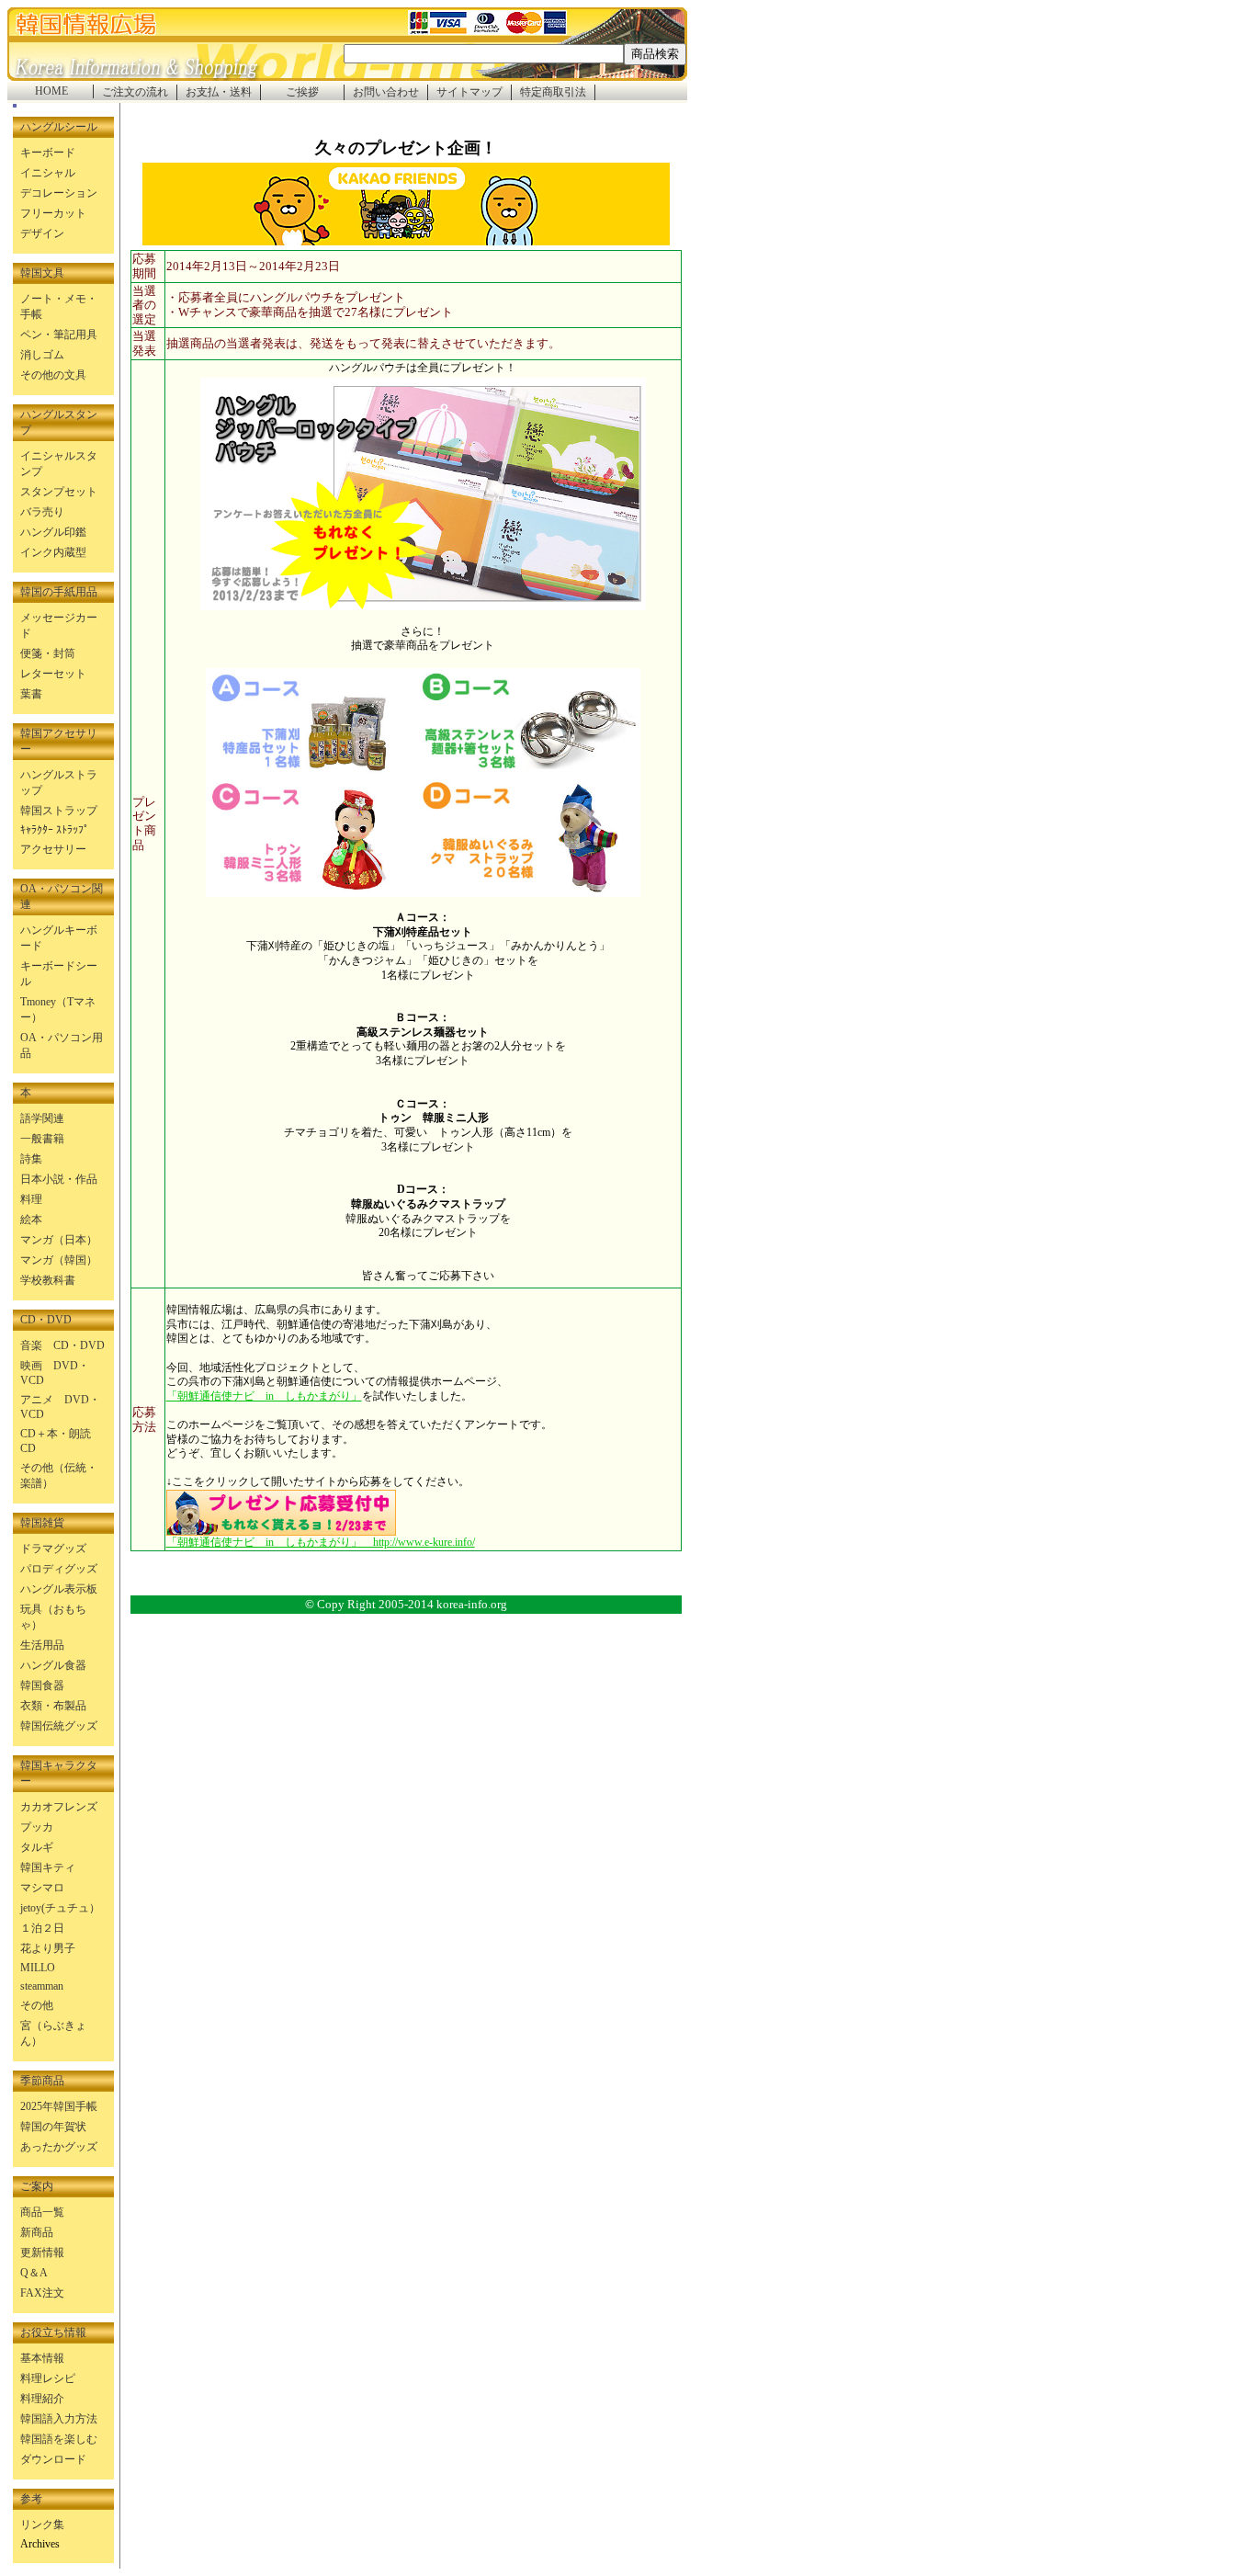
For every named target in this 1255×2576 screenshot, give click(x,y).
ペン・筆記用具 (59, 335)
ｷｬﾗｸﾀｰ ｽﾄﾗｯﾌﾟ (55, 830)
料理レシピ (48, 2378)
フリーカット (53, 213)
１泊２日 (42, 1928)
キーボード (48, 153)
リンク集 (42, 2525)
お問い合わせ (386, 92)
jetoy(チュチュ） (60, 1908)
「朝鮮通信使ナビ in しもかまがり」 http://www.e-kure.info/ (321, 1542)
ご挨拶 (302, 92)
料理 (31, 1199)
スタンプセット (59, 492)
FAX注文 (42, 2293)
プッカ (37, 1827)
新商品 (37, 2232)
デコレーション (59, 193)
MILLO (38, 1968)
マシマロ (42, 1888)
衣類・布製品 (53, 1706)
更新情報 (42, 2253)
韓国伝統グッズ (59, 1726)
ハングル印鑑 (53, 532)
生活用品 (42, 1645)
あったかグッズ (59, 2147)
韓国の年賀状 (53, 2127)
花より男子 (48, 1948)
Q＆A (34, 2273)
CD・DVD (46, 1320)
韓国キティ (48, 1867)
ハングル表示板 (59, 1589)
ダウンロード (53, 2459)
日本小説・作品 (59, 1179)
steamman (42, 1986)
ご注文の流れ (135, 92)
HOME (51, 91)
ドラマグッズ (53, 1549)
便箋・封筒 (48, 653)
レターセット (53, 674)
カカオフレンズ (59, 1807)
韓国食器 (42, 1685)
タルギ (37, 1847)
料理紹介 (42, 2399)
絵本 (31, 1220)
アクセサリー (53, 849)
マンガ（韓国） (59, 1260)
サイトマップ (469, 92)
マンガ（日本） (59, 1240)
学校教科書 (48, 1280)
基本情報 (42, 2358)
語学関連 (42, 1118)
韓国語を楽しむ (59, 2439)
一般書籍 (42, 1139)
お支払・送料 (219, 92)
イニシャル (48, 173)
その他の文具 (53, 375)
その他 (37, 2005)
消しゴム (42, 355)
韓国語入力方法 (59, 2419)
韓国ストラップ (59, 811)
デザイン (42, 233)
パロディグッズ (59, 1569)
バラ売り (42, 512)
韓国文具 (42, 273)
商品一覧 (42, 2212)
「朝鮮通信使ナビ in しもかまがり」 (264, 1396)
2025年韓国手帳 (59, 2106)
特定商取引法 (553, 92)
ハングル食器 (53, 1665)
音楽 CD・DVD (62, 1345)
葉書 (31, 694)
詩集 (31, 1159)
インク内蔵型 (53, 552)
